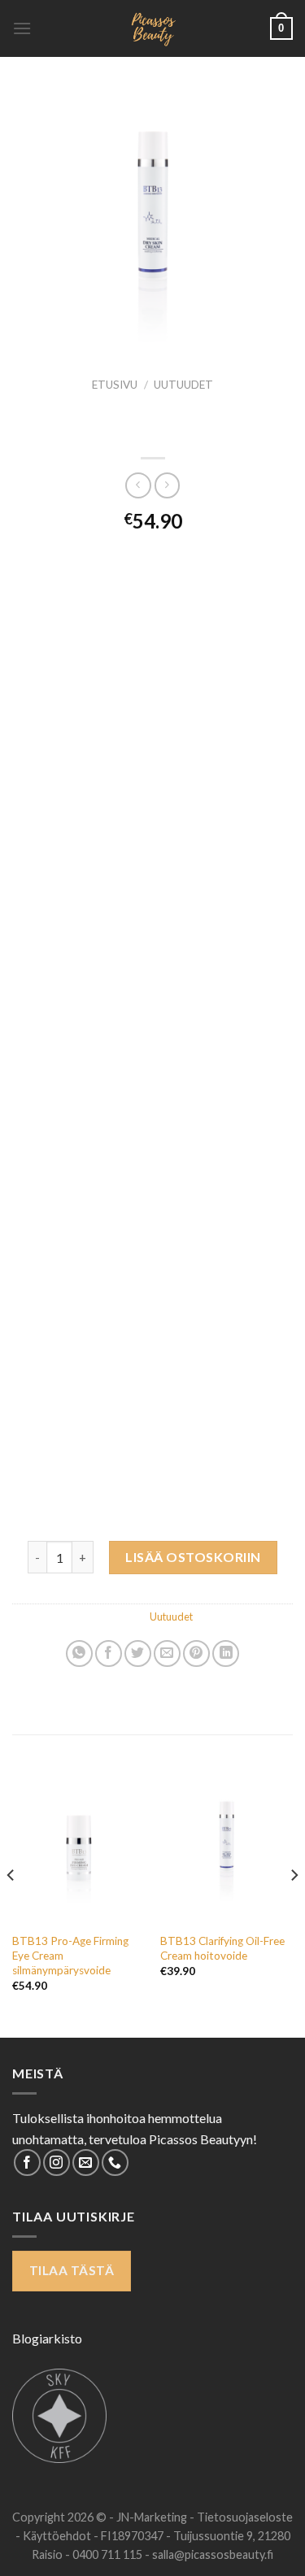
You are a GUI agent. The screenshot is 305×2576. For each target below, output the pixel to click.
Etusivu (115, 385)
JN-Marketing (153, 2517)
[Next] (294, 1908)
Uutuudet (183, 385)
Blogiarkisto (47, 2338)
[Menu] (22, 28)
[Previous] (11, 1908)
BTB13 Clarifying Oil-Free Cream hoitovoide (222, 1948)
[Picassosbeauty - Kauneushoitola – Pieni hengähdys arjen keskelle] (153, 28)
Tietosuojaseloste (245, 2517)
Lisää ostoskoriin (193, 1557)
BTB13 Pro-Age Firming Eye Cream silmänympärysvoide (70, 1955)
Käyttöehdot (58, 2536)
